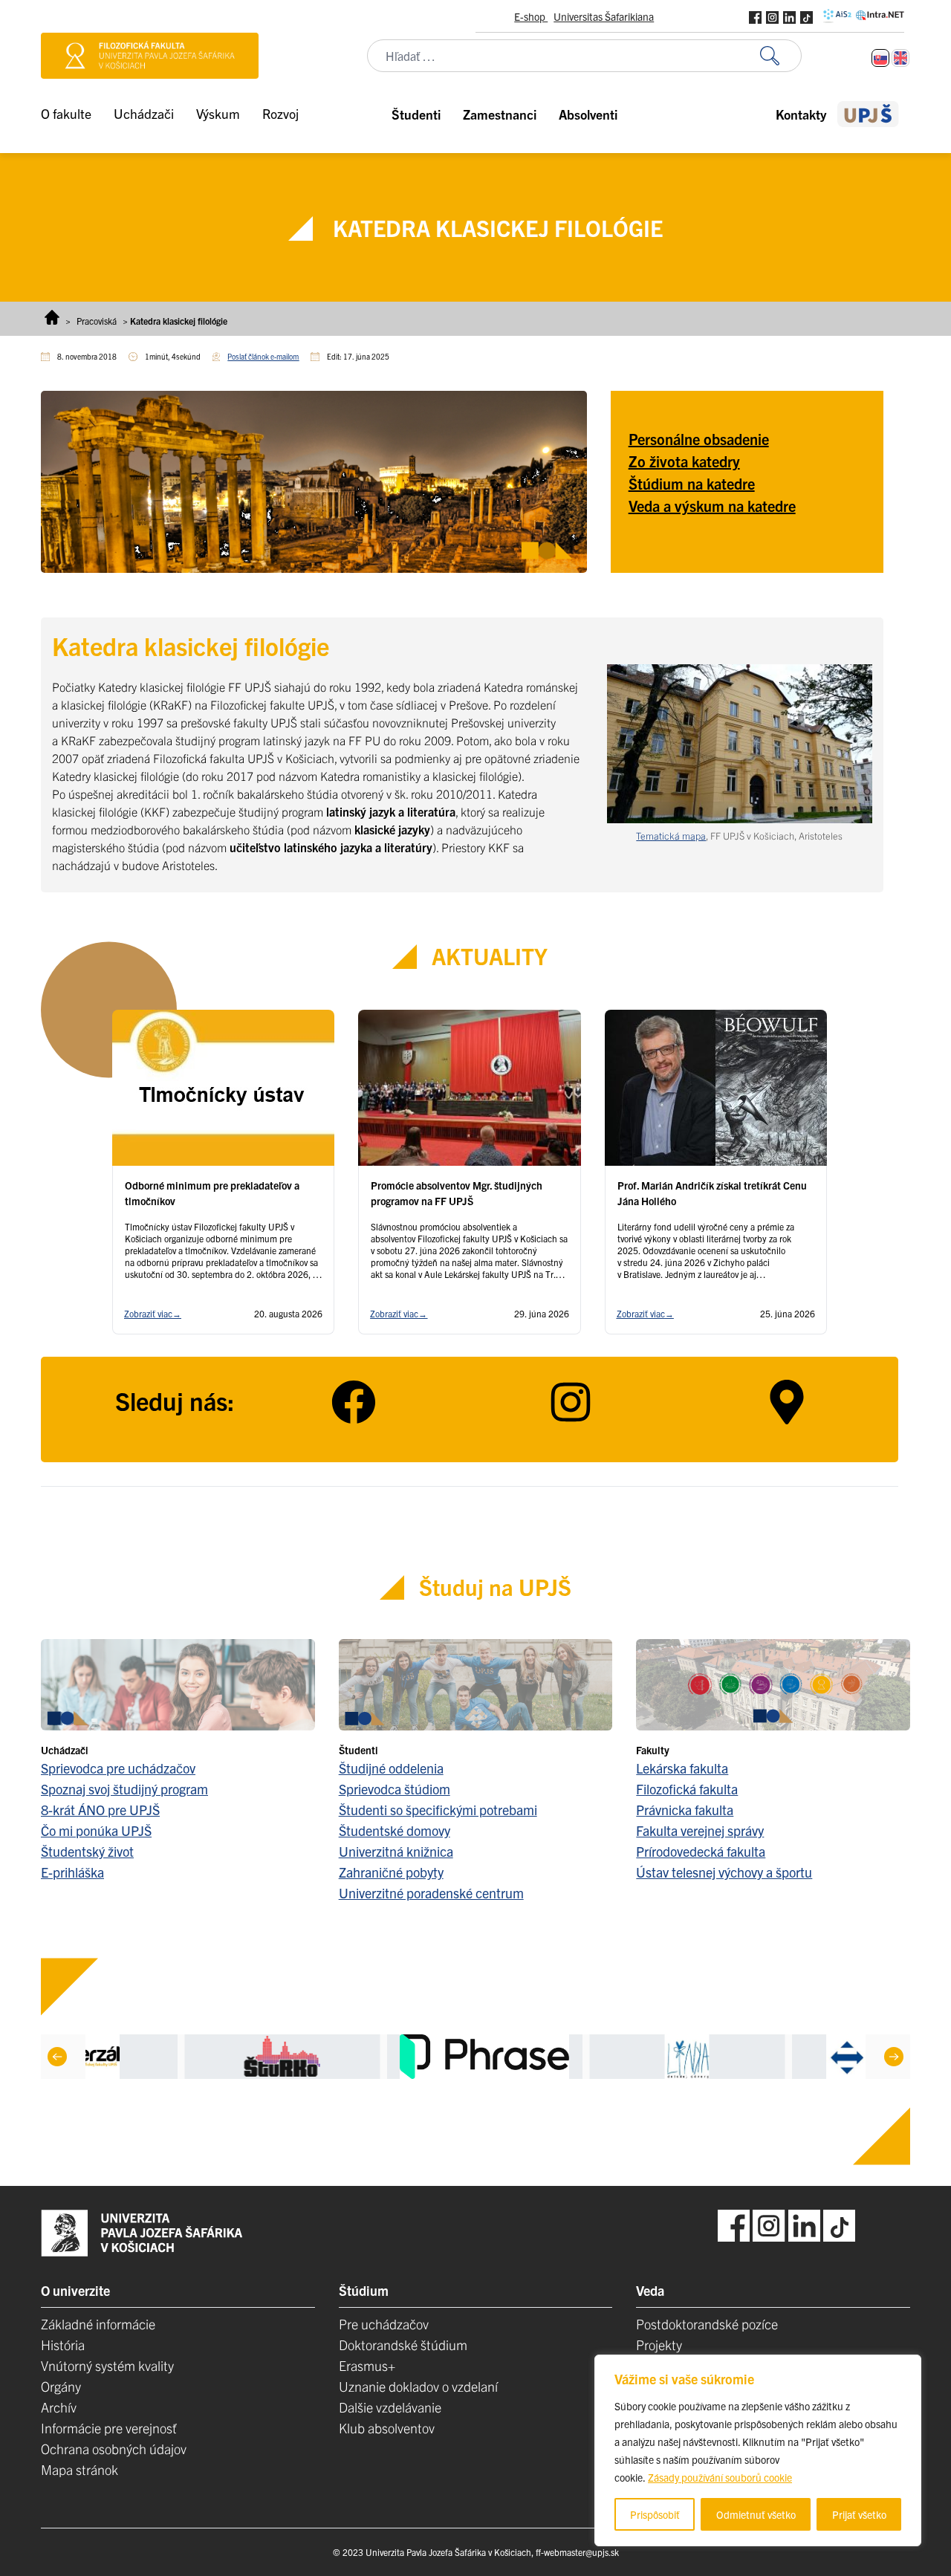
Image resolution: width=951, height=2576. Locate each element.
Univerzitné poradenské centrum (431, 1893)
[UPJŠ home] (868, 114)
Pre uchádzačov (384, 2324)
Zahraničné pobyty (391, 1872)
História (63, 2345)
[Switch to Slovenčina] (880, 58)
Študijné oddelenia (391, 1768)
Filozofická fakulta (687, 1789)
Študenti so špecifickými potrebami (438, 1810)
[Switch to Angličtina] (900, 58)
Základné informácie (98, 2324)
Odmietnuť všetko (756, 2514)
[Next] (894, 2057)
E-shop (531, 16)
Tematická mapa (671, 836)
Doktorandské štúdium (403, 2345)
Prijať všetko (859, 2514)
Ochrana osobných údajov (114, 2449)
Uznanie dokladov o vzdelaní (418, 2386)
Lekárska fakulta (682, 1768)
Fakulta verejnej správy (700, 1830)
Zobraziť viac (153, 1313)
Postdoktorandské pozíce (707, 2324)
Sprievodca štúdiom (395, 1789)
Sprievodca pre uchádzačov (118, 1768)
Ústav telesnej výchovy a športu (724, 1872)
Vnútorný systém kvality (107, 2365)
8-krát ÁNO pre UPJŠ (100, 1810)
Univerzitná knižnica (396, 1851)
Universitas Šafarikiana (604, 16)
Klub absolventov (387, 2428)
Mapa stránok (79, 2469)
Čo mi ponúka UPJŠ (96, 1830)
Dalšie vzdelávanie (390, 2407)
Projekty (659, 2345)
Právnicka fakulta (685, 1810)
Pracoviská (97, 321)
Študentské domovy (395, 1830)
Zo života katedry (684, 461)
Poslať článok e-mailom (263, 356)
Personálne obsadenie (699, 439)
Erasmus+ (367, 2365)
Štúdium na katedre (692, 483)
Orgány (61, 2386)
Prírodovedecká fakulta (701, 1851)
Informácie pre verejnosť (109, 2428)
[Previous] (57, 2057)
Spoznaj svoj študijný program (124, 1789)
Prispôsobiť (655, 2514)
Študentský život (87, 1851)
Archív (59, 2407)
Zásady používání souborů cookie (720, 2477)
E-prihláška (72, 1872)
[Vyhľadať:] (781, 56)
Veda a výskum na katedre (712, 506)
